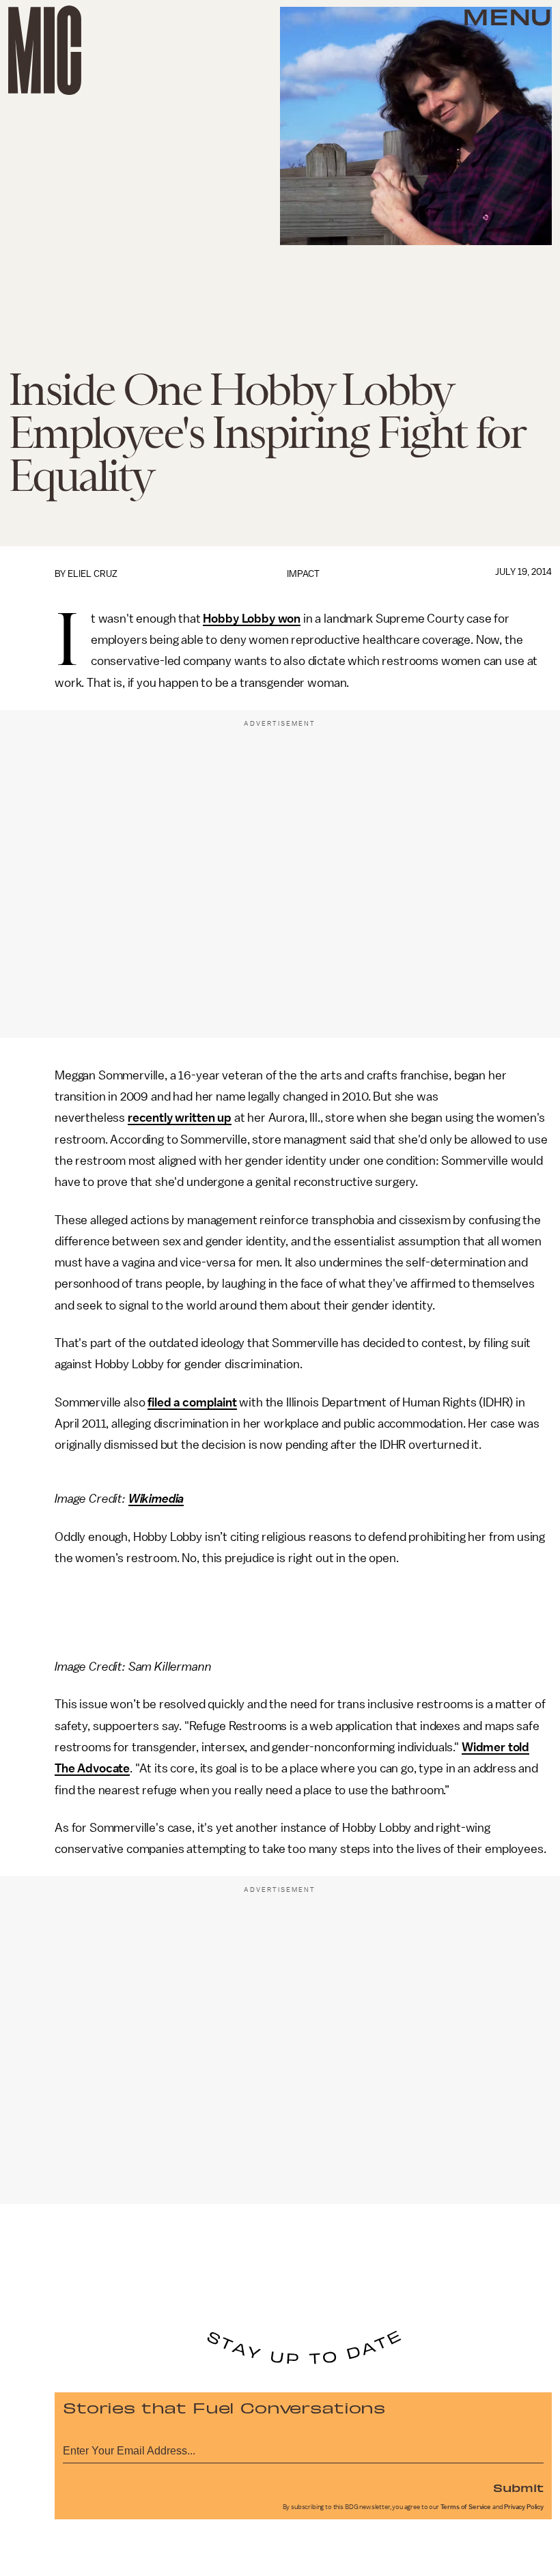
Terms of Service (466, 2507)
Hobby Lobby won (252, 619)
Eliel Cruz (93, 574)
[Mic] (45, 50)
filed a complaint (192, 1402)
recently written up (180, 1118)
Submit (518, 2487)
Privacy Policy (524, 2507)
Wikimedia (156, 1499)
